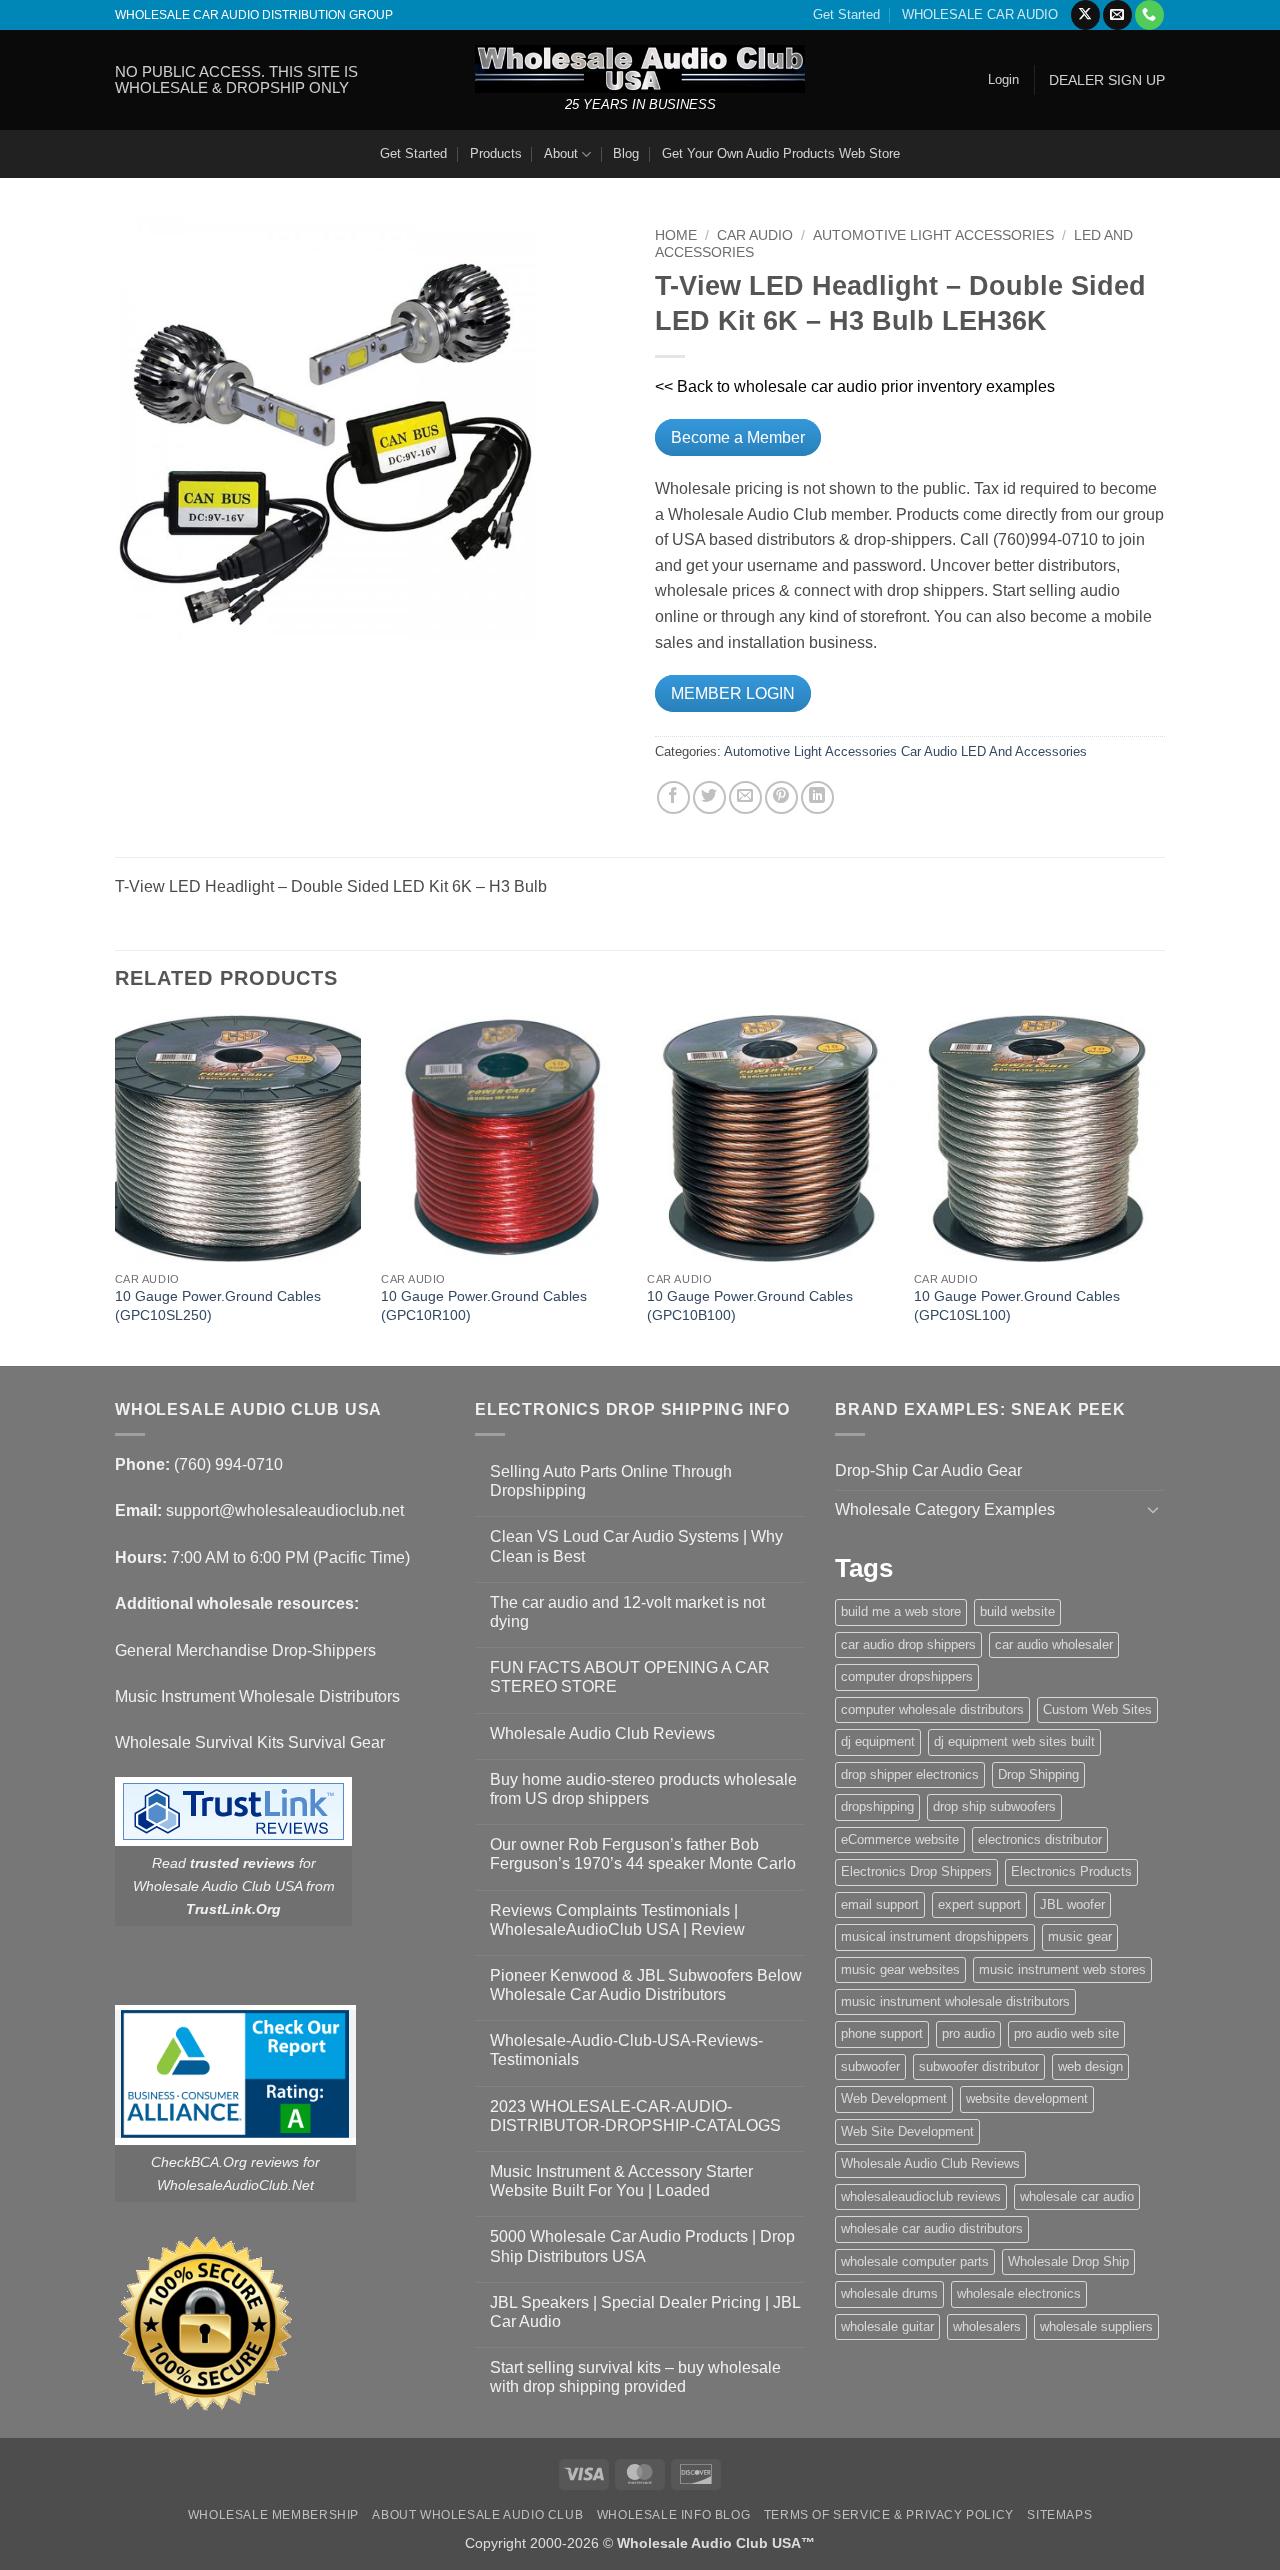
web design (1090, 2066)
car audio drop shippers (908, 1644)
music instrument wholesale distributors (955, 2001)
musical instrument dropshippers (935, 1936)
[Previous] (116, 1188)
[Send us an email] (1117, 15)
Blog (626, 153)
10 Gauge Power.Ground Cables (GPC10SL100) (1017, 1305)
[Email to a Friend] (745, 797)
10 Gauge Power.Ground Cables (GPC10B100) (750, 1305)
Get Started (846, 14)
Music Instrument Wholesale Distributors (257, 1696)
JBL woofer (1072, 1904)
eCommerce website (900, 1839)
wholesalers (987, 2326)
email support (880, 1904)
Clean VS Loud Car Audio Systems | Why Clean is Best (636, 1546)
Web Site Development (907, 2131)
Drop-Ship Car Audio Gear (928, 1470)
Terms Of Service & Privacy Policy (889, 2515)
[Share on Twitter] (709, 797)
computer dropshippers (907, 1676)
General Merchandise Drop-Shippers (245, 1650)
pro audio (968, 2033)
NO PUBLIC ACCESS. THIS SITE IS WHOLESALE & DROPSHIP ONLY (236, 79)
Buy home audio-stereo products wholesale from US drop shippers (643, 1789)
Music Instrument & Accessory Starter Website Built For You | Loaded (621, 2181)
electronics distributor (1040, 1839)
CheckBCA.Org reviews (225, 2162)
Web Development (894, 2098)
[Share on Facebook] (673, 797)
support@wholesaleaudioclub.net (285, 1510)
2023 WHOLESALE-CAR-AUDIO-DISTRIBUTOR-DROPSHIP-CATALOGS (635, 2116)
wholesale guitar (887, 2326)
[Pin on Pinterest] (781, 797)
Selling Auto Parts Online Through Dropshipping (611, 1481)
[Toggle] (1153, 1509)
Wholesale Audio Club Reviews (602, 1733)
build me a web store (901, 1611)
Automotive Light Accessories (933, 235)
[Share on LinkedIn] (817, 797)
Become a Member (738, 437)
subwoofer (870, 2066)
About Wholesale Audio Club (477, 2515)
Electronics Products (1071, 1871)
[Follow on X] (1085, 15)
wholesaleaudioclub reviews (921, 2196)
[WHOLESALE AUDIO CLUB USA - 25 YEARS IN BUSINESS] (640, 68)
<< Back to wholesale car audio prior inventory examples (855, 386)
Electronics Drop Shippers (916, 1871)
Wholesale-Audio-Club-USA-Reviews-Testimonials (626, 2050)
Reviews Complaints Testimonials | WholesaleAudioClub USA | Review (617, 1920)
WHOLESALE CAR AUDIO (980, 14)
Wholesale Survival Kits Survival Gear (250, 1742)
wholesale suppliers (1096, 2326)
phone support (882, 2033)
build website (1017, 1611)
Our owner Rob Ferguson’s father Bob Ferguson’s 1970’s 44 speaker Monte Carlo (643, 1854)
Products (496, 153)
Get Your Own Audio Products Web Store (781, 153)
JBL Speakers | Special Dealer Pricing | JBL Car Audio (645, 2312)
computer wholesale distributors (932, 1709)
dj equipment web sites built (1014, 1741)
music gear (1080, 1936)
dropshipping (877, 1806)
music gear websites (900, 1969)
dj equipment (878, 1741)
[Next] (1159, 1188)
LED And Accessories (1024, 751)
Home (676, 235)
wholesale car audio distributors (932, 2228)
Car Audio (755, 235)
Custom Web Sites (1097, 1709)
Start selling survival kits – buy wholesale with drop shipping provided (635, 2377)
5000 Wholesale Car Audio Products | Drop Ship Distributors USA (642, 2246)
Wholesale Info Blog (674, 2515)
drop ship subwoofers (994, 1806)
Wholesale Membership (273, 2515)
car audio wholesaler (1054, 1644)
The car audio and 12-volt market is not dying (627, 1612)
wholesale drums (889, 2293)
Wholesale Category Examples (945, 1509)
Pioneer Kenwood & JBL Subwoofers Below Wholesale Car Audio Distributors (646, 1985)
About (561, 153)
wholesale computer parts (915, 2261)
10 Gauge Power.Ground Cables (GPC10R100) (484, 1305)
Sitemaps (1059, 2515)
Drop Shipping (1038, 1774)
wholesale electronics (1019, 2293)
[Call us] (1149, 15)
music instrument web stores (1062, 1969)
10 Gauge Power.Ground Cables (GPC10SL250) (218, 1305)
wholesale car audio (1077, 2196)
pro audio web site (1066, 2033)
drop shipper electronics (910, 1774)
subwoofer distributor (979, 2066)
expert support (979, 1904)
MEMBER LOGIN (733, 693)
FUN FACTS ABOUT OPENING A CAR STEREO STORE (630, 1677)
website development (1027, 2098)
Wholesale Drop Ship (1068, 2261)
